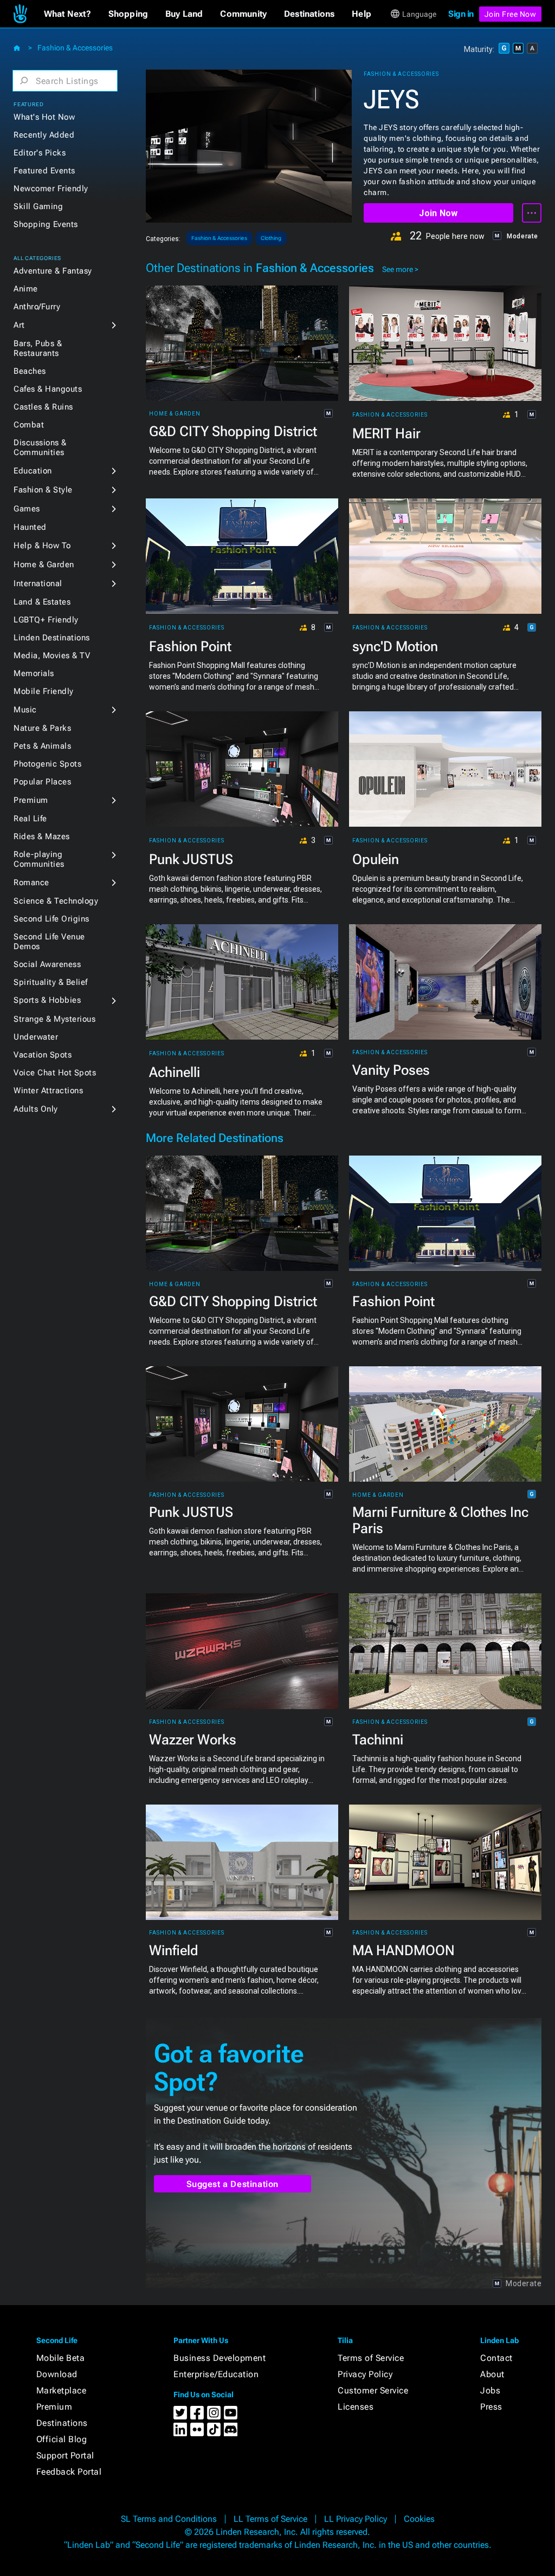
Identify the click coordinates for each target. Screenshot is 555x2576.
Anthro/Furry (37, 307)
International (38, 583)
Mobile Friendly (44, 691)
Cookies (419, 2519)
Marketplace (62, 2390)
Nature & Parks (42, 728)
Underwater (36, 1037)
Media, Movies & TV (52, 656)
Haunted (30, 527)
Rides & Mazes (42, 836)
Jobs (490, 2390)
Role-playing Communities (39, 859)
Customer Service (373, 2390)
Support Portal (65, 2455)
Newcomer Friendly (51, 189)
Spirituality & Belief (51, 982)
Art (19, 325)
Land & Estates (42, 602)
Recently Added (44, 135)
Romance (31, 883)
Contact (496, 2358)
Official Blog (62, 2439)
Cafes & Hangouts (48, 389)
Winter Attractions (48, 1091)
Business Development (220, 2358)
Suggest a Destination (233, 2184)
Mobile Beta (61, 2358)
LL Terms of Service (270, 2519)
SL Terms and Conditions (169, 2519)
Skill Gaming (38, 206)
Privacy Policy (365, 2374)
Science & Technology (56, 901)
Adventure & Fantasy (53, 271)
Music (25, 710)
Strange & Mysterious (54, 1019)
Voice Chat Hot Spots (55, 1073)
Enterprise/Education (216, 2374)
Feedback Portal (69, 2472)
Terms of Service (371, 2358)
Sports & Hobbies (47, 1000)
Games (27, 509)
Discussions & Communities (40, 447)
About (492, 2374)
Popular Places (42, 782)
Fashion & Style (43, 490)
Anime (26, 289)
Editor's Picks (40, 153)
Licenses (356, 2407)
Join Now (438, 213)
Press (491, 2407)
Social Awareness (47, 964)
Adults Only (36, 1109)
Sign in (461, 14)
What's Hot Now (44, 117)
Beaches (30, 371)
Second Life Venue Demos (49, 942)
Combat (29, 425)
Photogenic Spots (47, 764)
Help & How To (42, 546)
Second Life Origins (51, 919)
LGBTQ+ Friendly (46, 620)
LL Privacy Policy (356, 2519)
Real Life (30, 819)
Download (57, 2374)
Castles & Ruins (43, 407)
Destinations (62, 2423)
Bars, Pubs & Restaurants (38, 348)
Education (33, 471)
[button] (67, 14)
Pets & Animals (42, 746)
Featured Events (44, 171)
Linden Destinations (52, 638)
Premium (31, 800)
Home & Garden (44, 564)
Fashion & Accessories (75, 48)
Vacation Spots (43, 1055)
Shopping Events (46, 224)
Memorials (34, 673)
